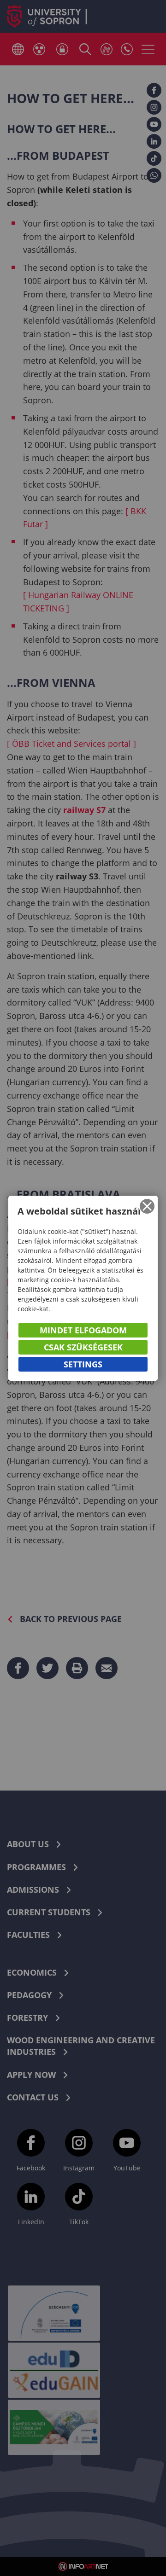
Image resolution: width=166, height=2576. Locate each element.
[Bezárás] (147, 1206)
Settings (83, 1364)
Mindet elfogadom (83, 1330)
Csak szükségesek (83, 1347)
